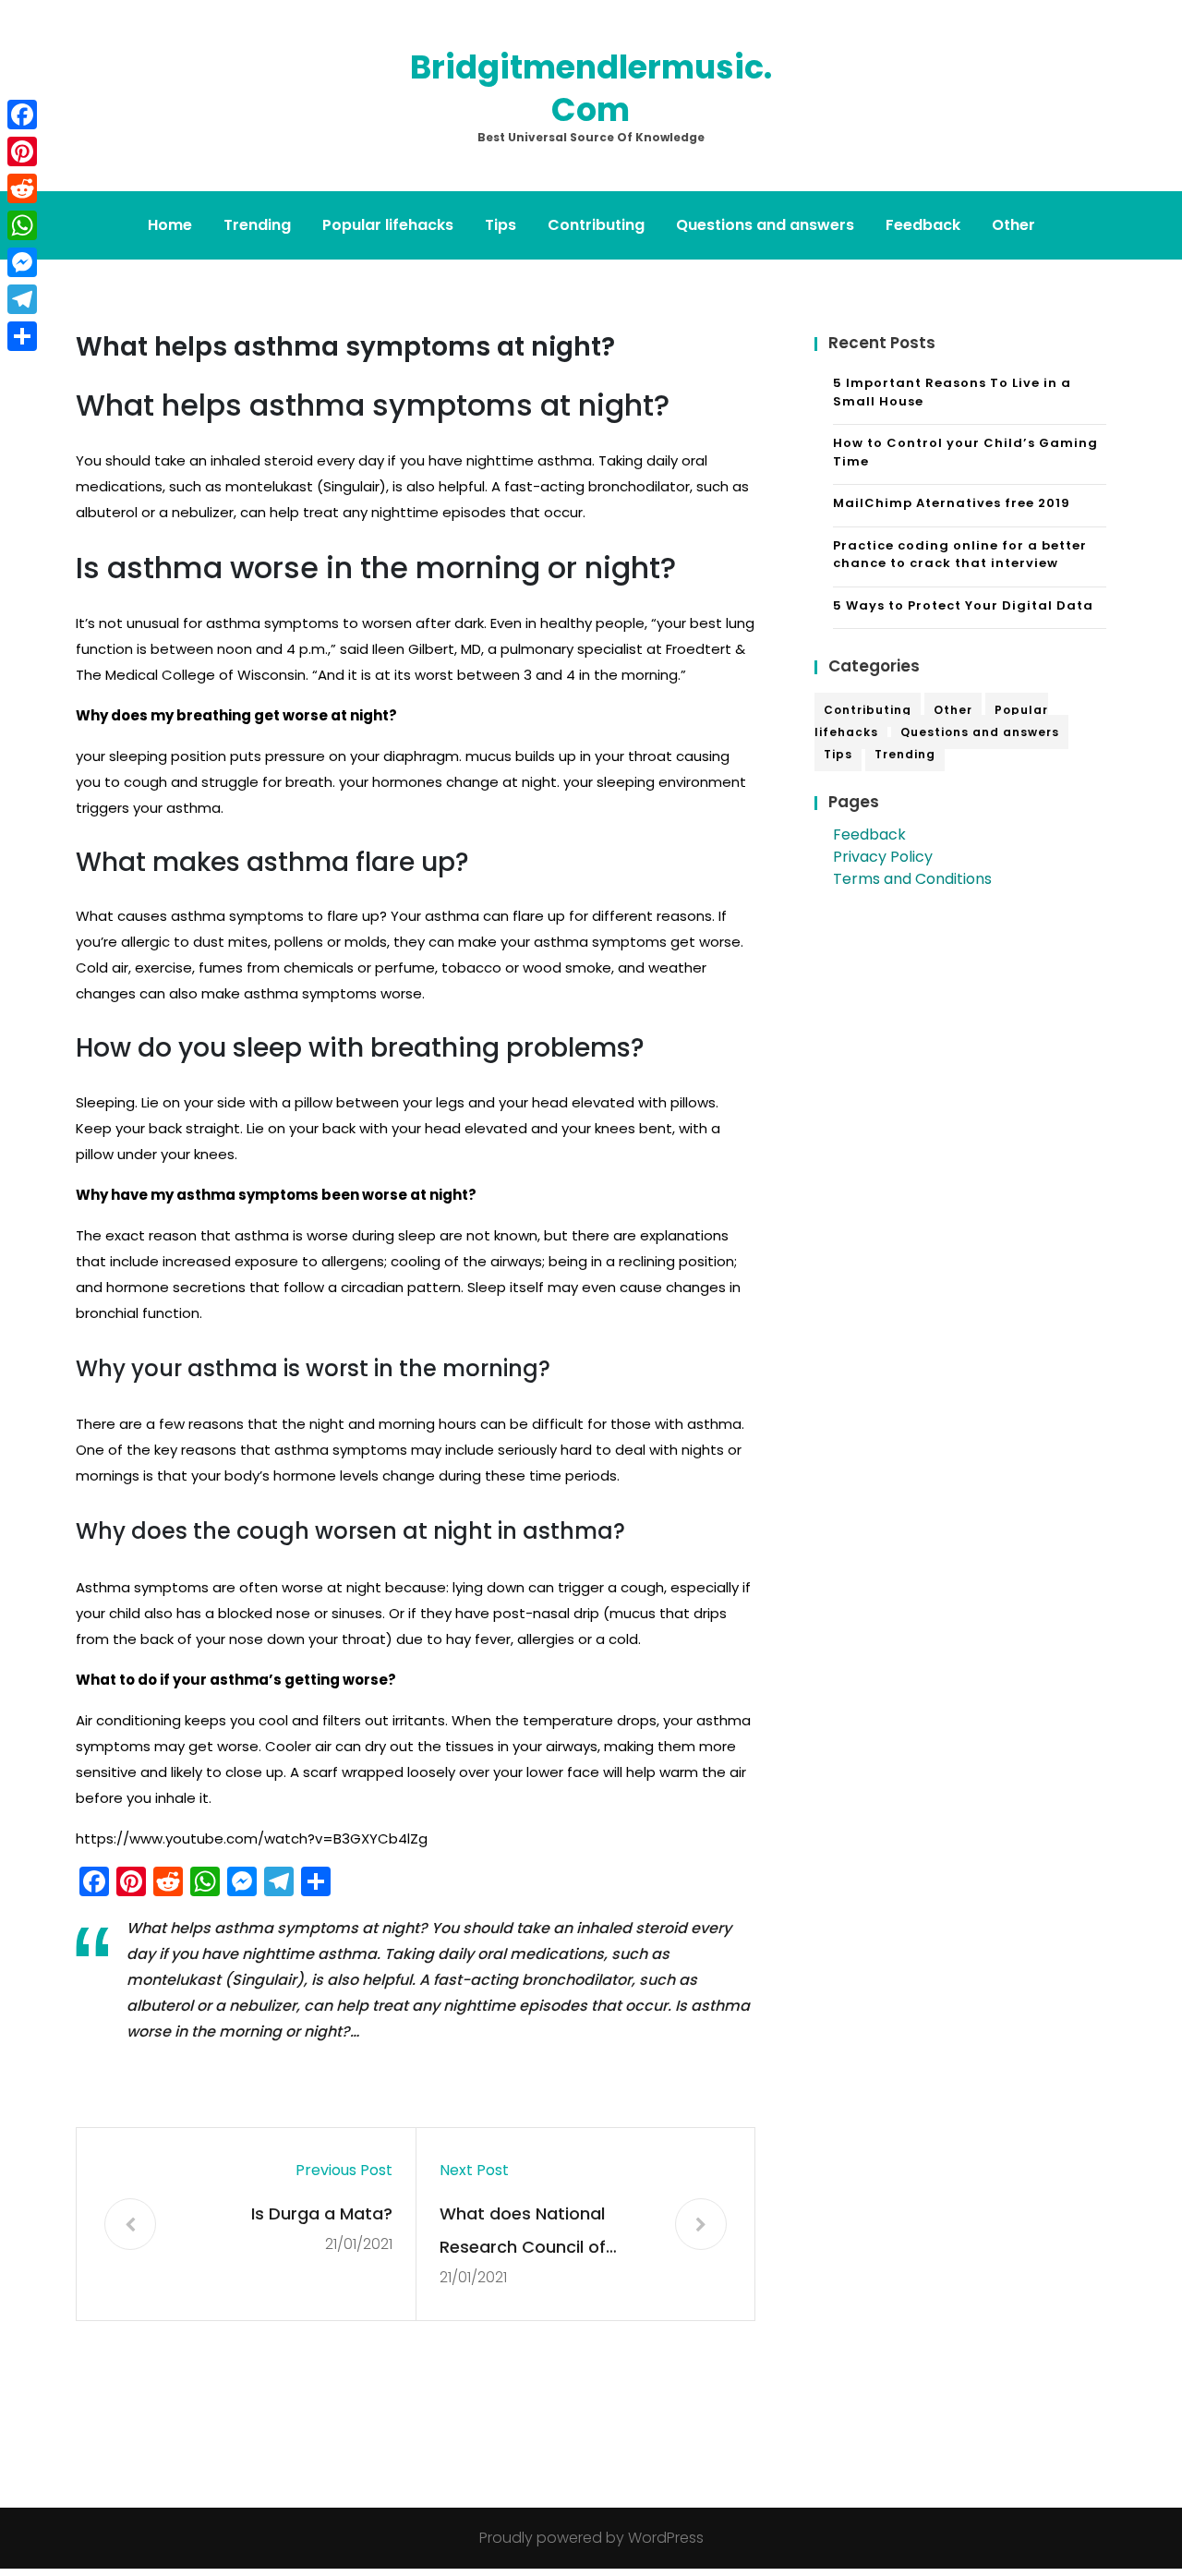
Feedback (923, 225)
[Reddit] (22, 188)
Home (170, 225)
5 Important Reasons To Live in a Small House (952, 392)
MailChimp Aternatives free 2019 (952, 503)
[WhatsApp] (22, 225)
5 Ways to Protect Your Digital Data (963, 605)
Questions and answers (765, 225)
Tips (501, 225)
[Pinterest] (22, 151)
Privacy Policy (883, 857)
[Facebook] (22, 115)
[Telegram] (22, 299)
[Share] (22, 336)
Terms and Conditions (912, 879)
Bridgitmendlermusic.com (591, 88)
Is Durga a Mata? (322, 2213)
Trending (257, 225)
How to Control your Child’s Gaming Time (965, 452)
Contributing (596, 225)
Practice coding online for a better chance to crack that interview (960, 555)
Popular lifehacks (388, 225)
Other (1013, 225)
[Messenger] (22, 262)
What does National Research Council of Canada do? (523, 2233)
